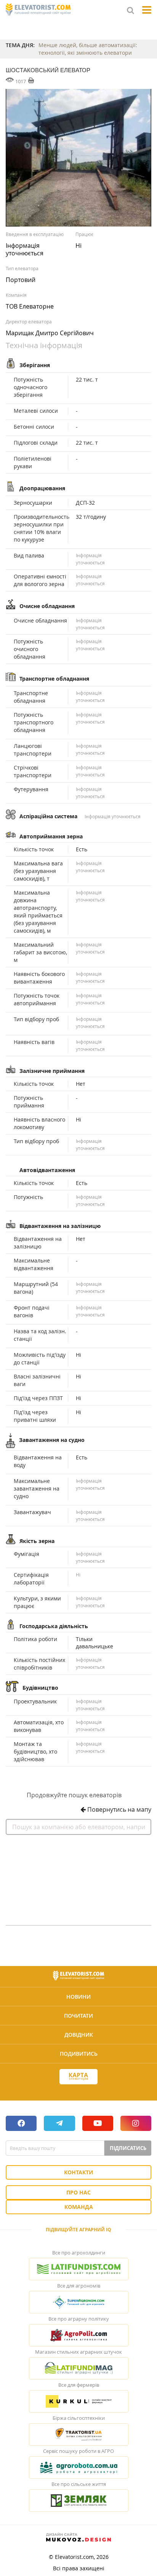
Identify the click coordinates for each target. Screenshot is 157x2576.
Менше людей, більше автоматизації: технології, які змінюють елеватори (88, 49)
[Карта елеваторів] (78, 2077)
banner (78, 1877)
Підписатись (128, 2148)
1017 (21, 81)
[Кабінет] (78, 2090)
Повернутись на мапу (119, 1809)
